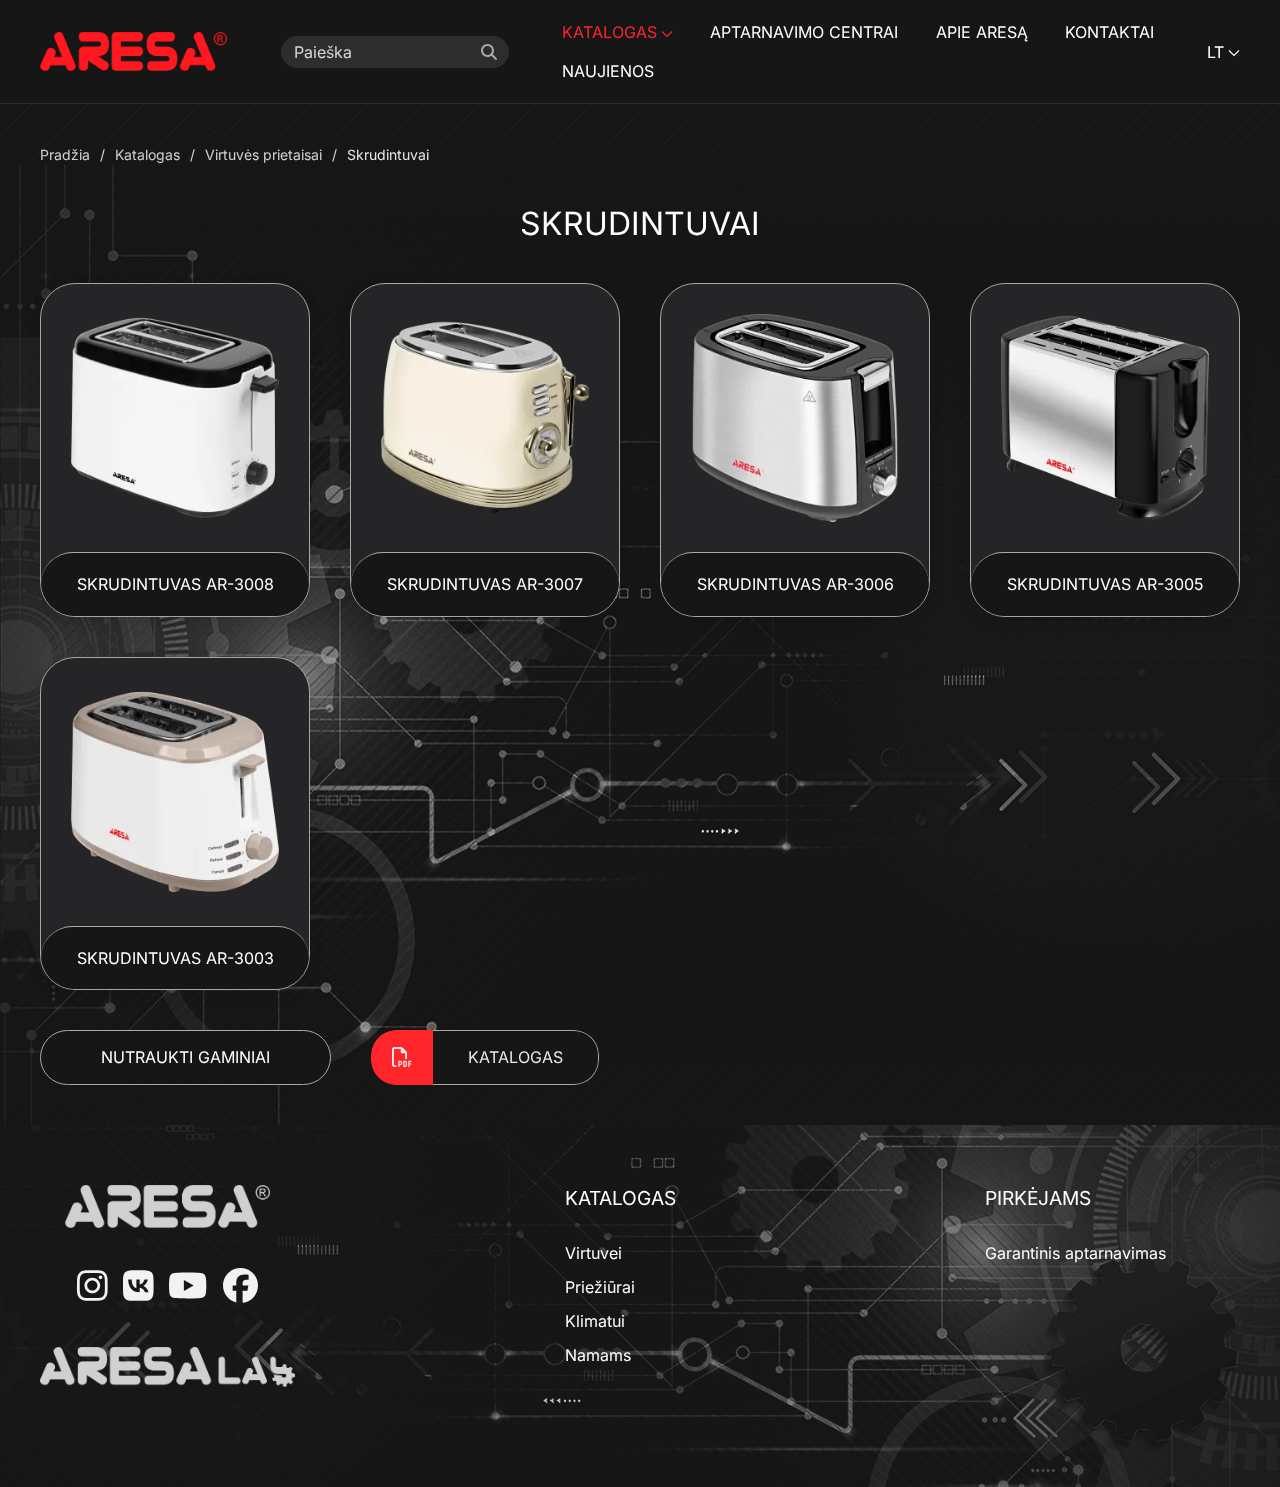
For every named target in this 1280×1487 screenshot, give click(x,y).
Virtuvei (593, 1253)
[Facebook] (233, 1287)
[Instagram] (85, 1287)
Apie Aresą (982, 32)
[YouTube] (180, 1287)
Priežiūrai (600, 1287)
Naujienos (608, 71)
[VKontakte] (131, 1287)
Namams (598, 1355)
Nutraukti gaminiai (185, 1057)
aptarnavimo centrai (804, 32)
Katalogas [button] (609, 32)
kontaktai (1109, 32)
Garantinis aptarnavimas (1075, 1253)
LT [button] (1215, 52)
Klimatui (595, 1321)
